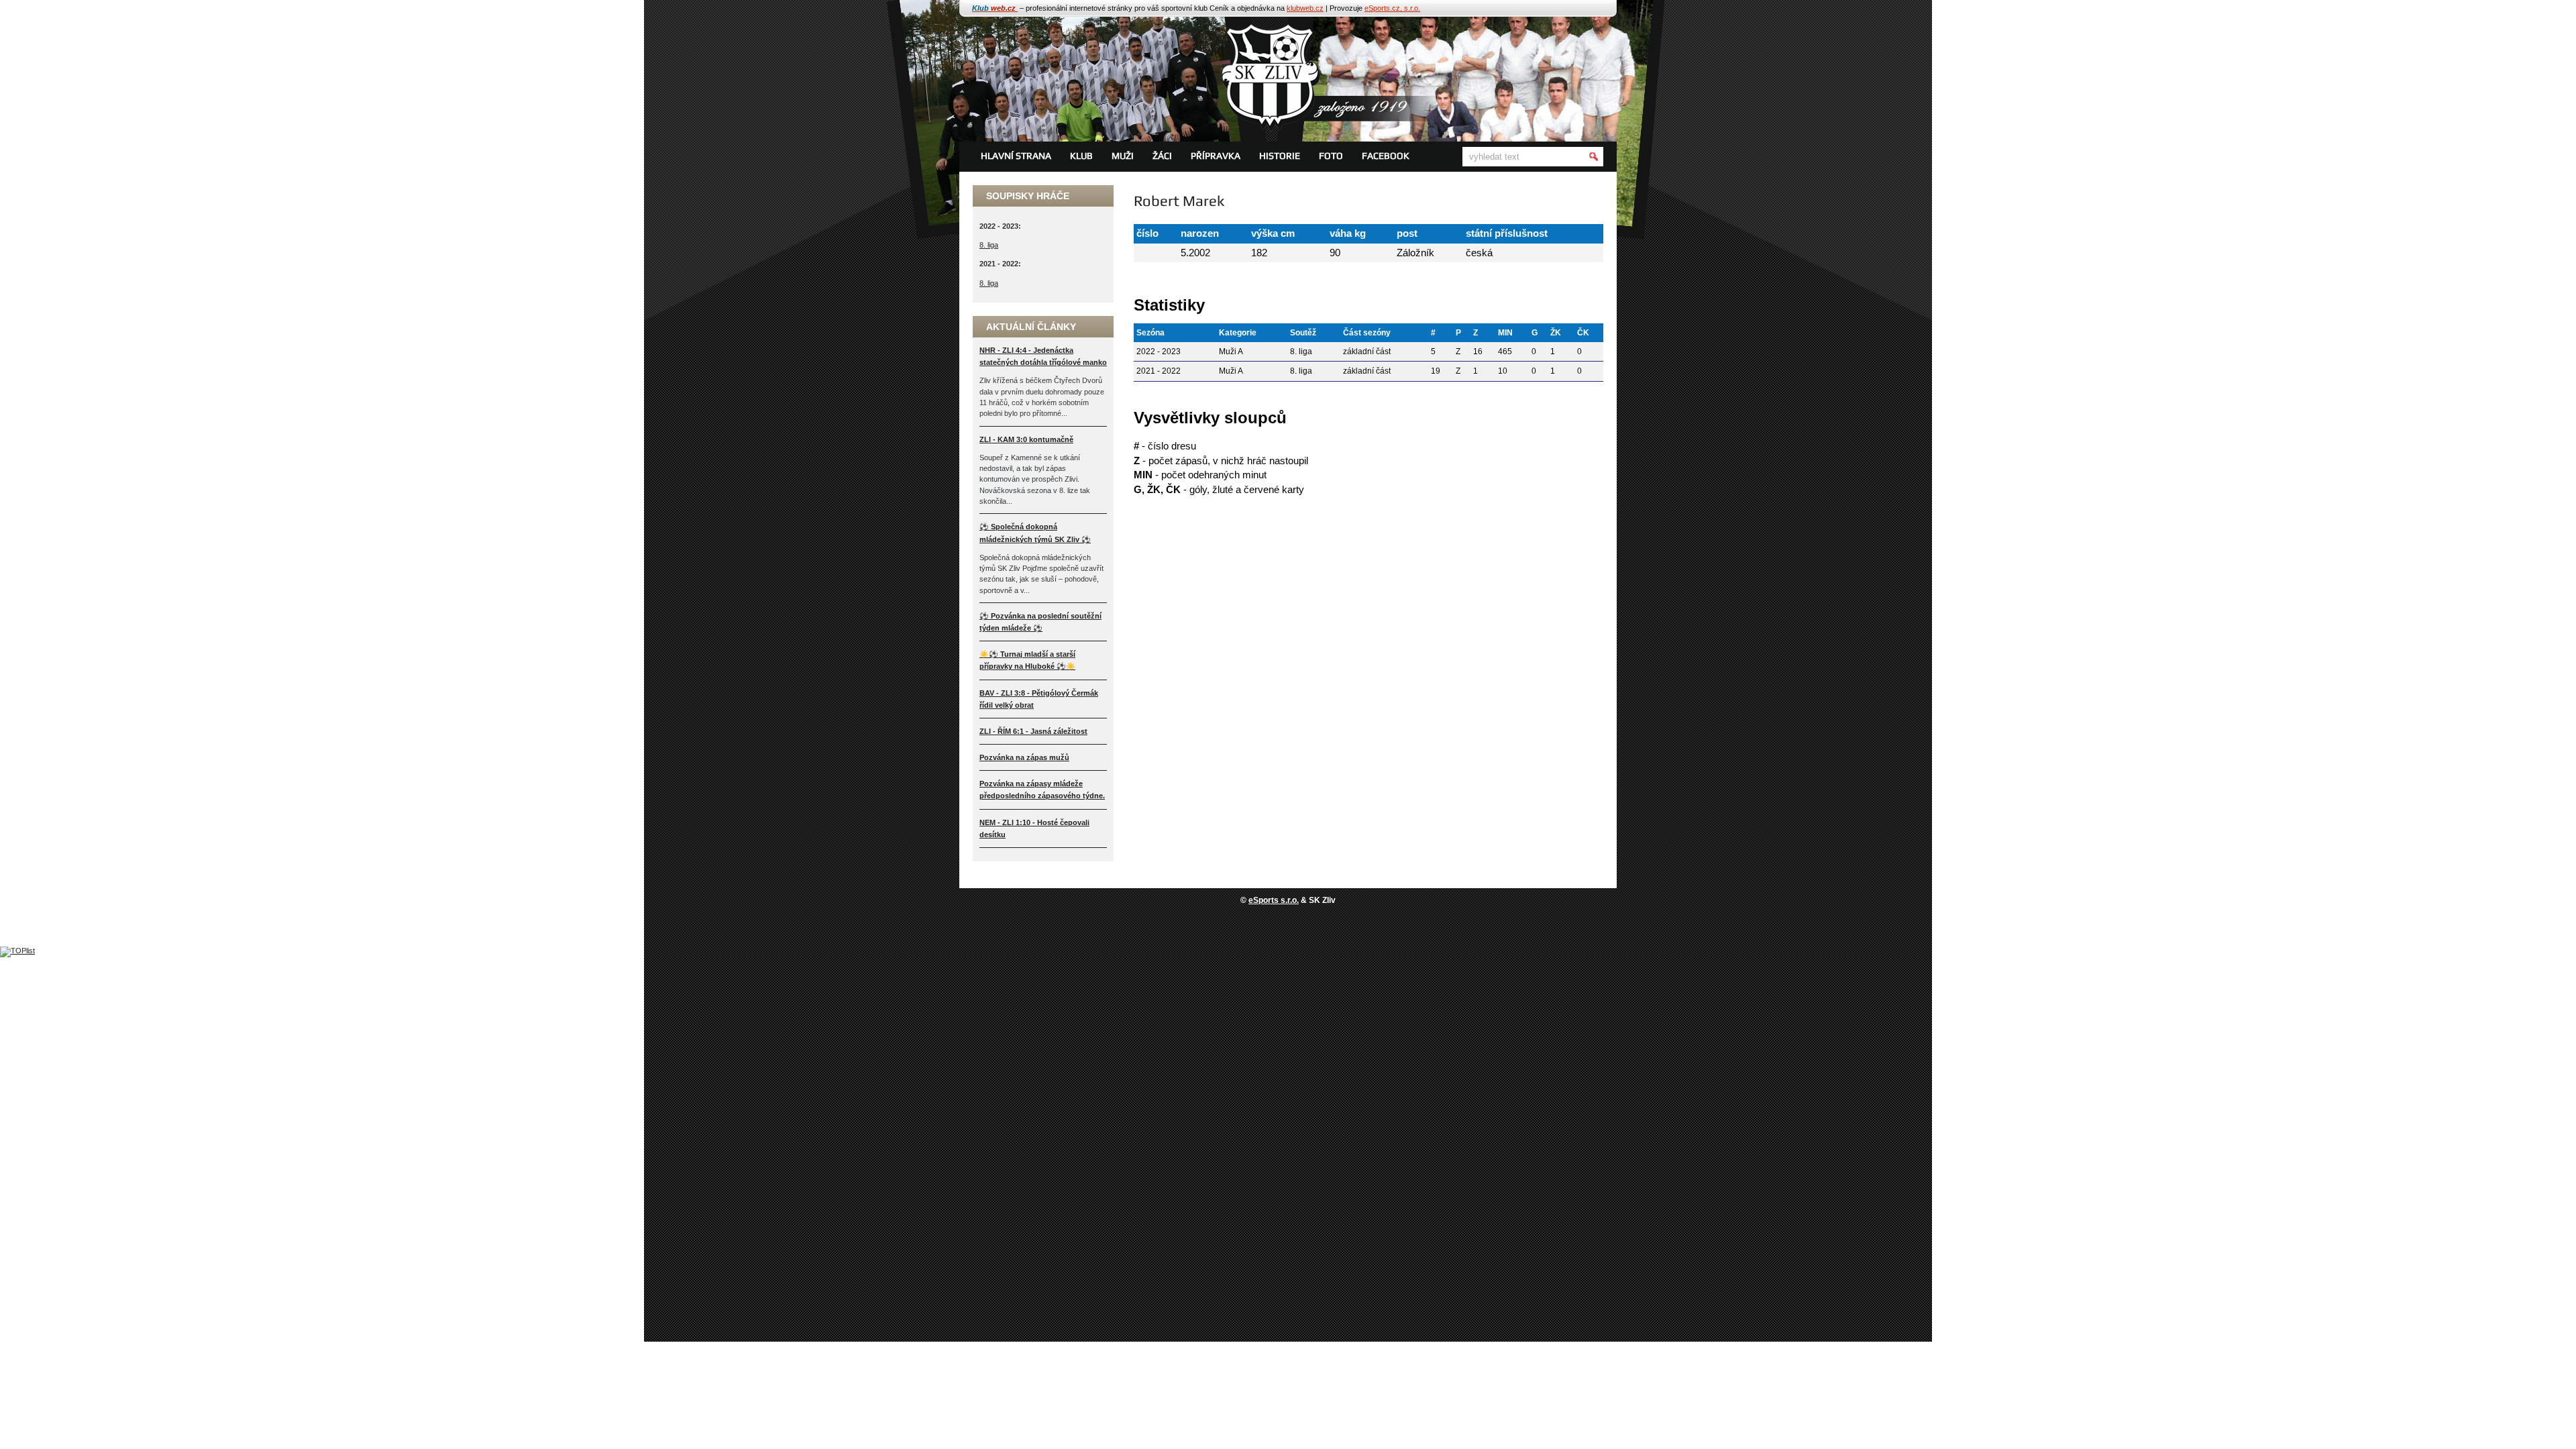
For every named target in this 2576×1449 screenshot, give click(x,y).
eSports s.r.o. (1274, 900)
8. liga (989, 245)
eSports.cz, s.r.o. (1392, 8)
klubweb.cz (1305, 8)
